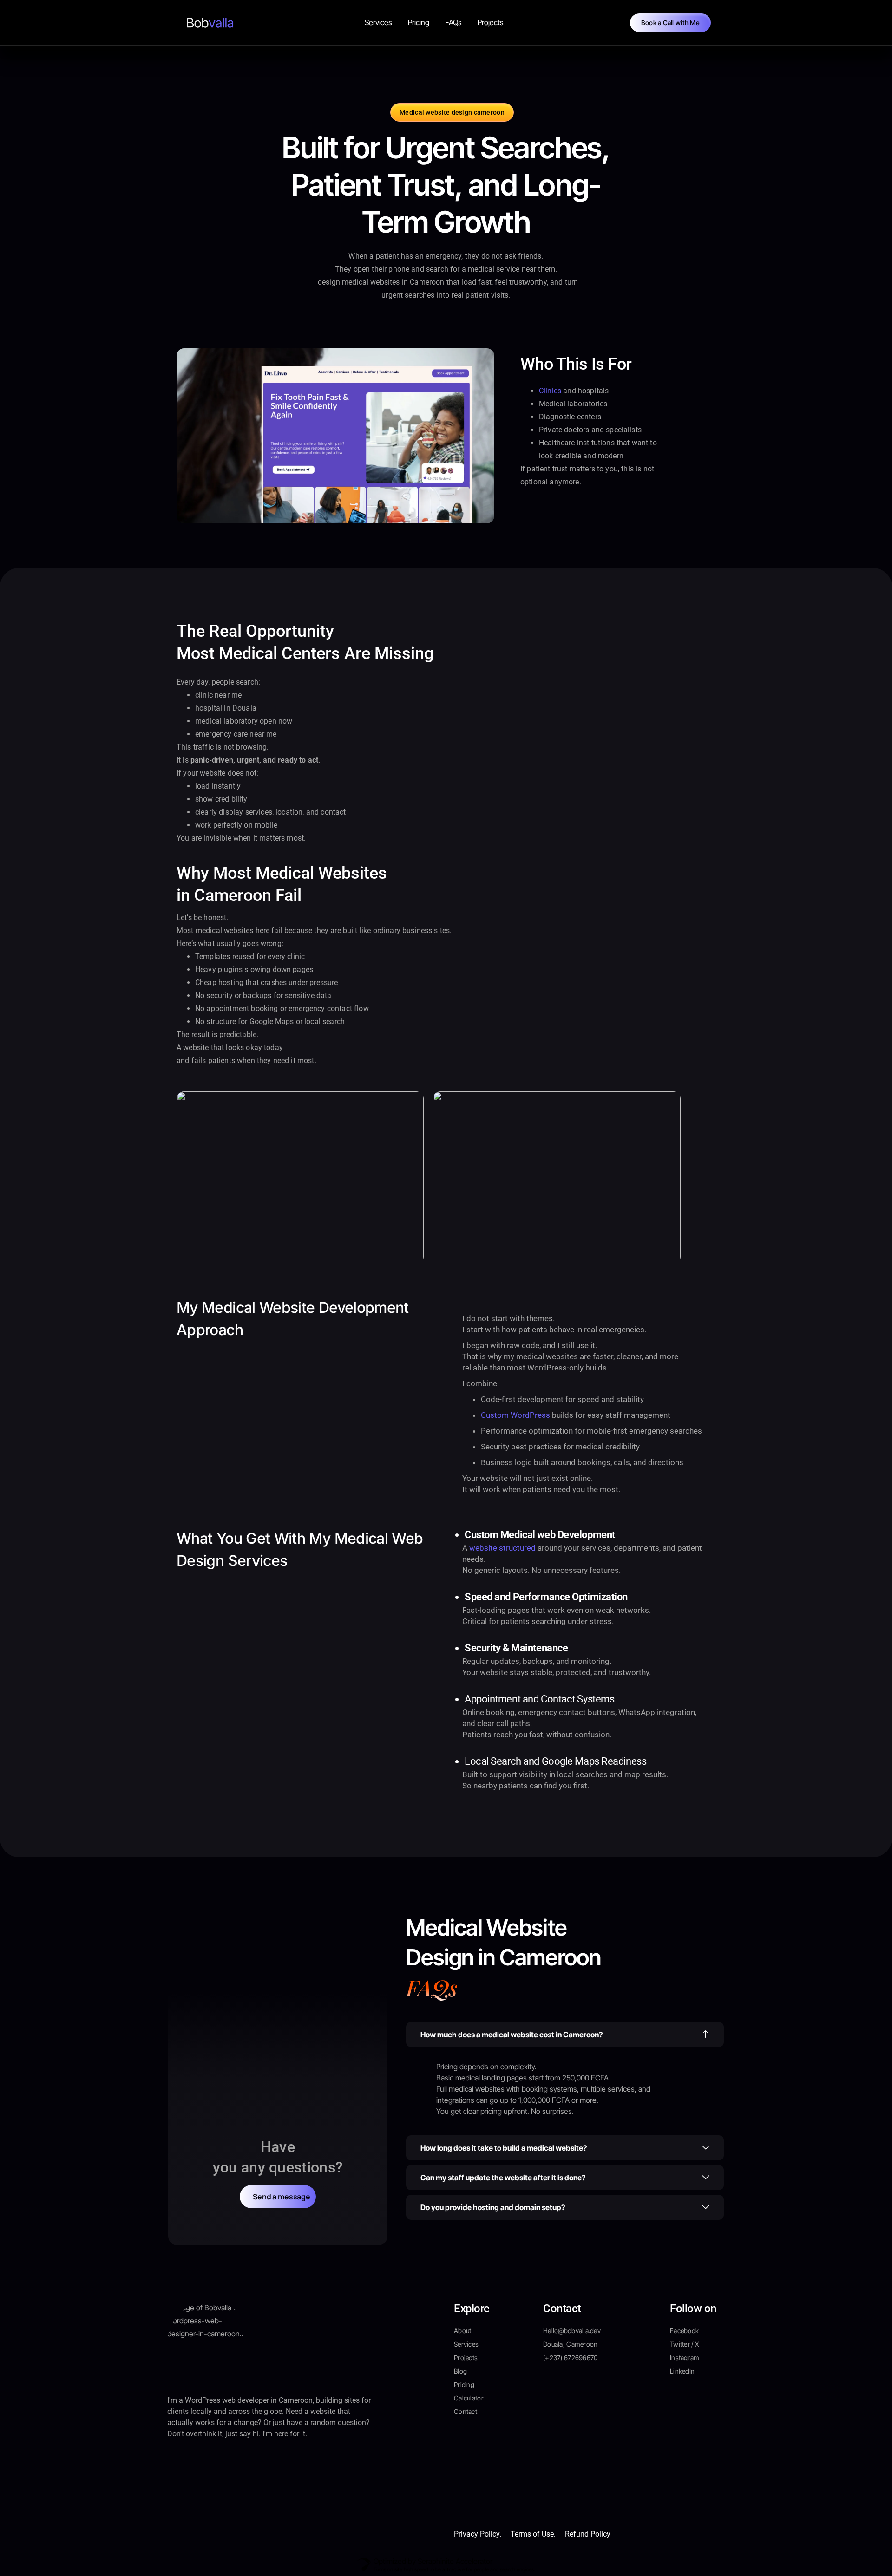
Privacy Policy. (478, 2534)
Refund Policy (588, 2534)
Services (378, 22)
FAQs (453, 22)
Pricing (419, 22)
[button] (565, 2035)
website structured (502, 1548)
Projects (491, 22)
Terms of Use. (533, 2534)
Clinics (550, 391)
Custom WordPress (515, 1415)
